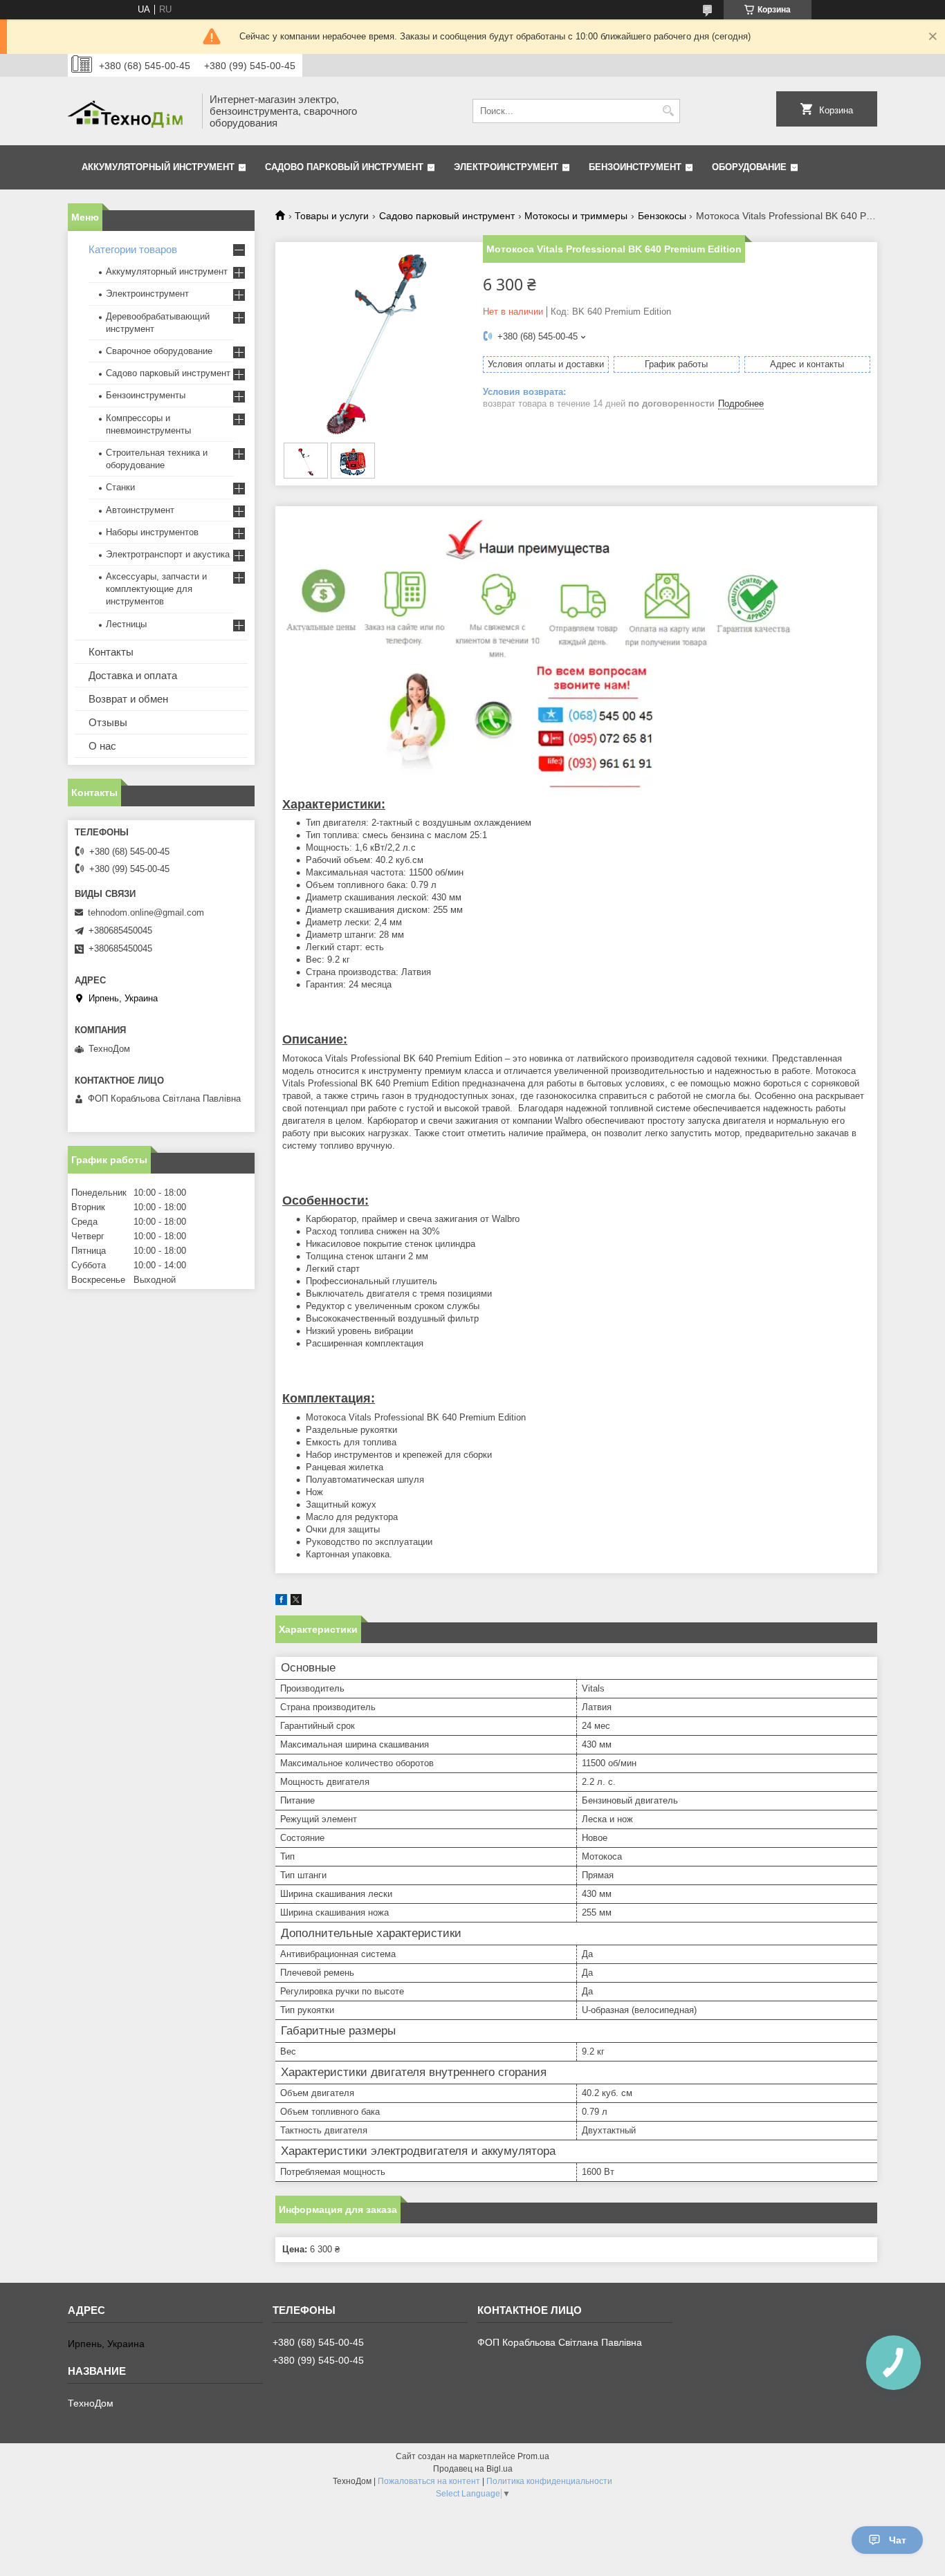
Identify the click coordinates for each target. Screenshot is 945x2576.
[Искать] (668, 111)
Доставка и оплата (133, 675)
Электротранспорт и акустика (168, 554)
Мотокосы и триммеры (576, 216)
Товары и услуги (332, 216)
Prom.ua (533, 2456)
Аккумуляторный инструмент (158, 167)
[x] (296, 1602)
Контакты (111, 652)
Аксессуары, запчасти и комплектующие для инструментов (156, 589)
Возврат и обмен (128, 699)
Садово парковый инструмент (344, 167)
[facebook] (281, 1602)
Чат (898, 2540)
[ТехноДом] (130, 111)
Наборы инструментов (152, 532)
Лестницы (126, 624)
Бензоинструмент (635, 167)
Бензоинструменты (146, 395)
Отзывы (108, 722)
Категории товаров (133, 249)
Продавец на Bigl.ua (473, 2469)
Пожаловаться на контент (429, 2481)
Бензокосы (662, 216)
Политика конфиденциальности (549, 2481)
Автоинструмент (140, 510)
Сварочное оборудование (159, 351)
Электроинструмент (506, 167)
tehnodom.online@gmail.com (146, 912)
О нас (102, 746)
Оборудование (749, 167)
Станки (120, 487)
